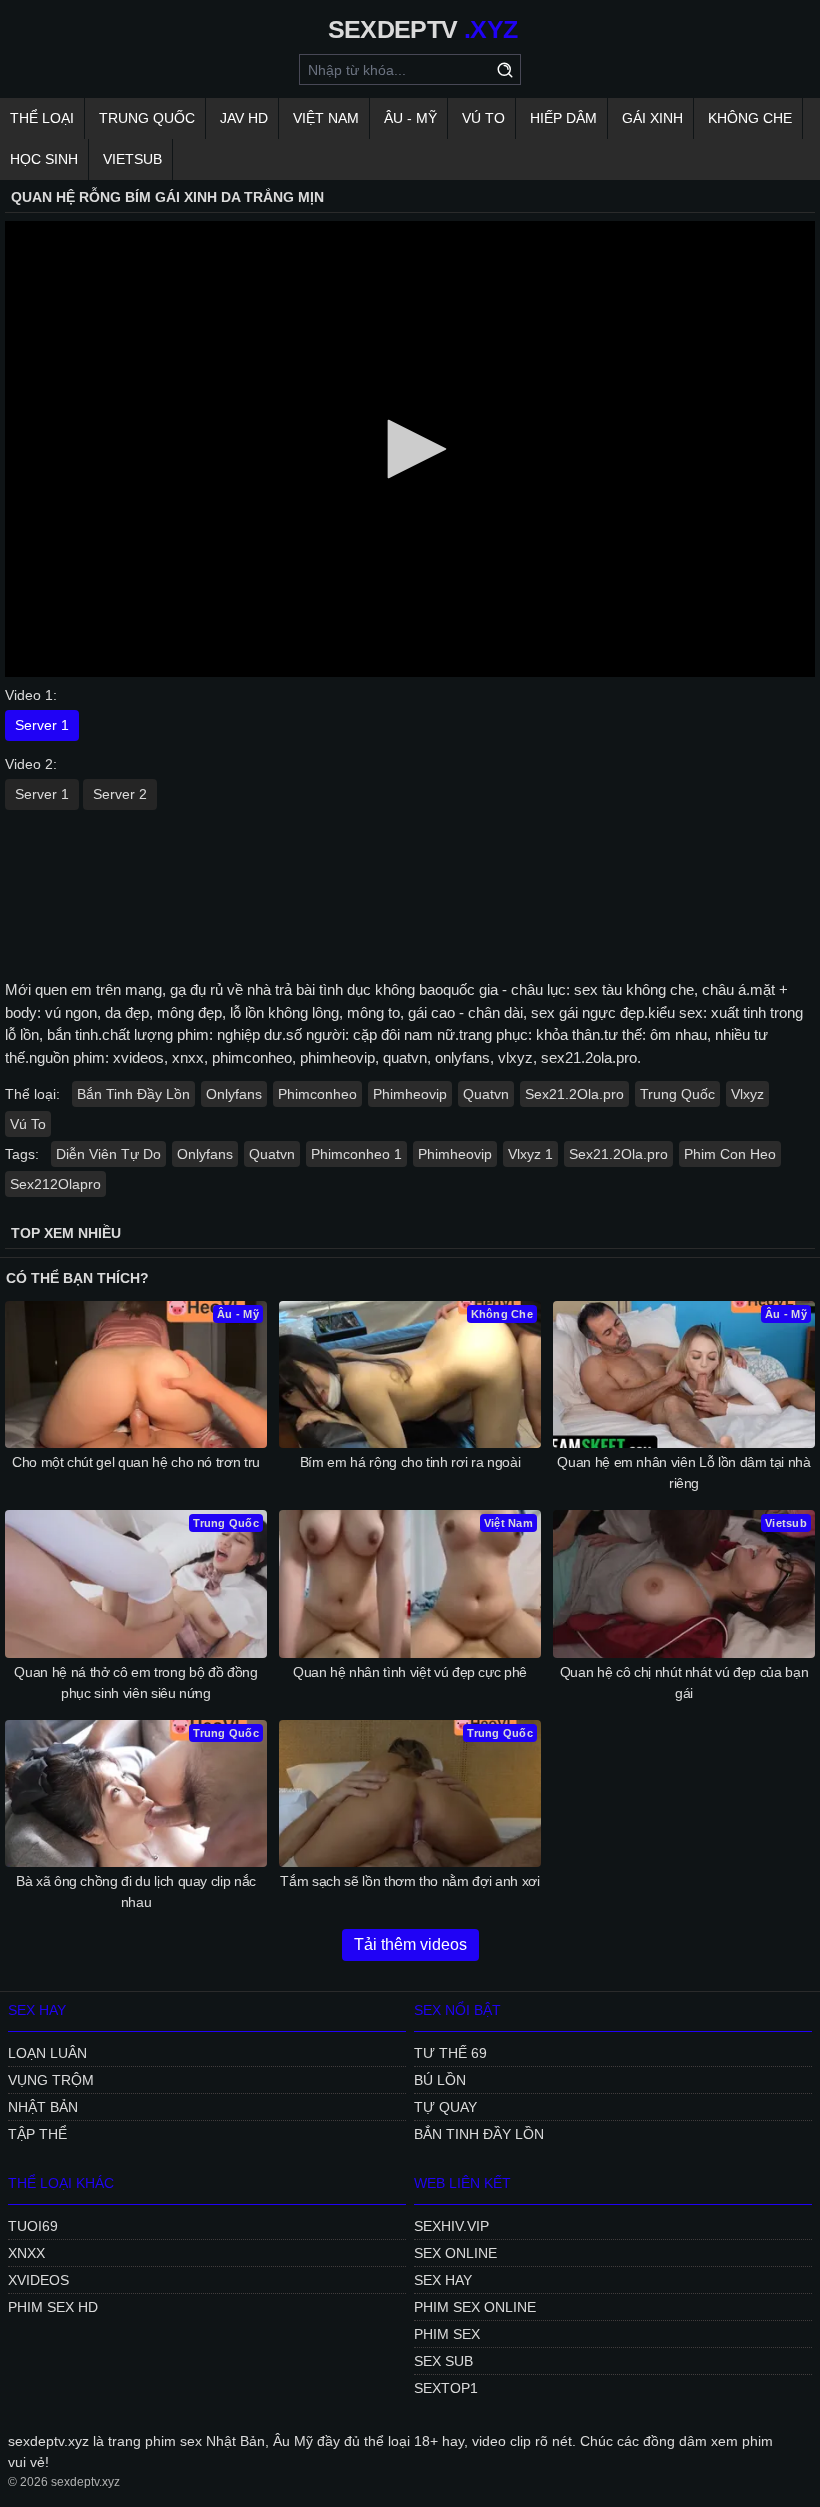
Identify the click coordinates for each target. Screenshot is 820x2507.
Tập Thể (37, 2134)
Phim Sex (447, 2334)
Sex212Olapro (55, 1184)
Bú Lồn (440, 2080)
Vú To (483, 118)
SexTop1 (446, 2388)
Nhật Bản (43, 2107)
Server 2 (120, 794)
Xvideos (38, 2280)
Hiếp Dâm (563, 118)
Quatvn (486, 1094)
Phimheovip (410, 1094)
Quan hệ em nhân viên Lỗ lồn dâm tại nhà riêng (683, 1472)
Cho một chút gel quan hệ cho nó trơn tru (136, 1462)
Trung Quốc (147, 118)
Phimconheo (317, 1094)
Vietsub (132, 159)
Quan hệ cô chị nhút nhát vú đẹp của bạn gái (684, 1682)
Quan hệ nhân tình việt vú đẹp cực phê (410, 1672)
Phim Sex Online (475, 2307)
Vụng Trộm (51, 2080)
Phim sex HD (53, 2307)
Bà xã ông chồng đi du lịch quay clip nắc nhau (136, 1891)
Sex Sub (443, 2361)
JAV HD (244, 118)
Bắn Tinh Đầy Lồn (133, 1094)
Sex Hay (443, 2280)
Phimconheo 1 (356, 1154)
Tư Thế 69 (450, 2053)
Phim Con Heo (730, 1154)
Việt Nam (326, 118)
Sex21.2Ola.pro (574, 1094)
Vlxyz (747, 1094)
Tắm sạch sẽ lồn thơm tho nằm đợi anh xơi (409, 1881)
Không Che (750, 118)
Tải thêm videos (410, 1944)
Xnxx (26, 2253)
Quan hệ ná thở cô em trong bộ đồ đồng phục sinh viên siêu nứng (135, 1682)
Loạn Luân (47, 2053)
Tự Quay (445, 2107)
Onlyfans (234, 1094)
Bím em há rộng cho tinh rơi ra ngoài (410, 1462)
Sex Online (455, 2253)
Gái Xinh (652, 118)
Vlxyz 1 (530, 1154)
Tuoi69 (33, 2226)
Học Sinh (44, 159)
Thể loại (42, 118)
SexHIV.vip (451, 2226)
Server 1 (42, 725)
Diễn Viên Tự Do (108, 1154)
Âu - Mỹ (410, 118)
